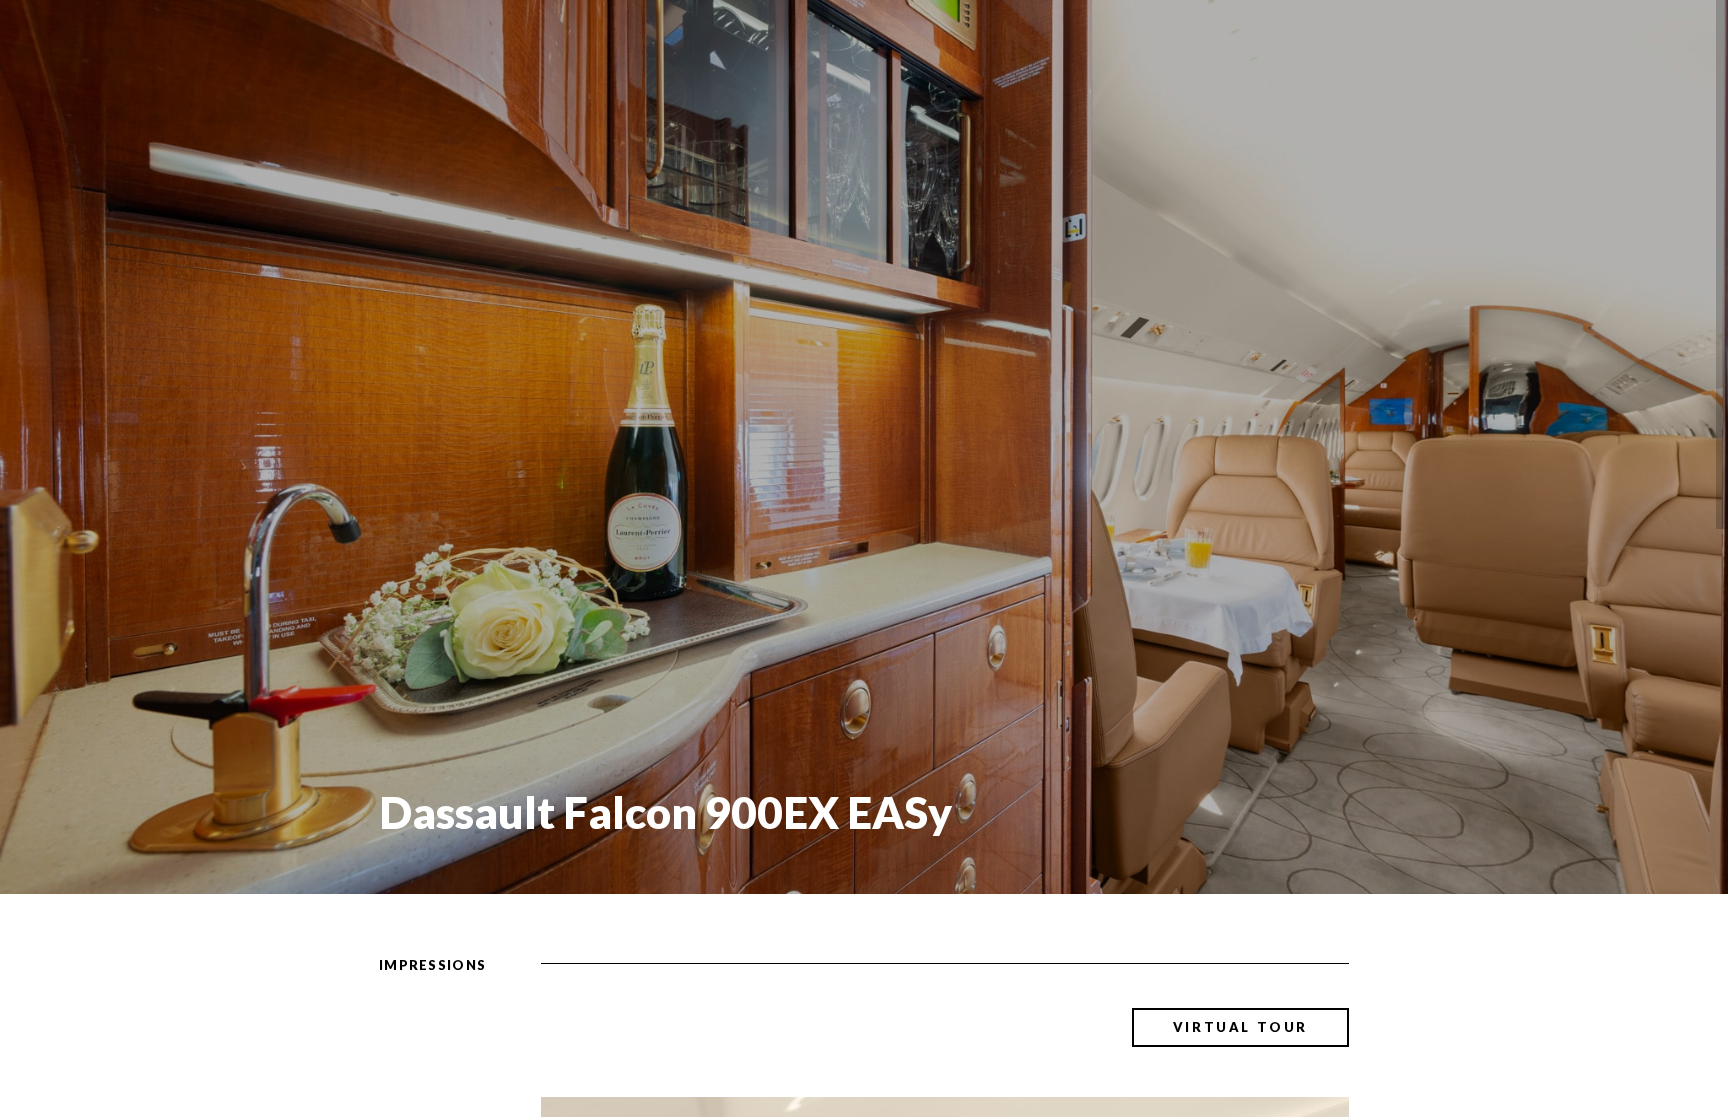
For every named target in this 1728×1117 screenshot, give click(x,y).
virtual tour (1240, 1027)
